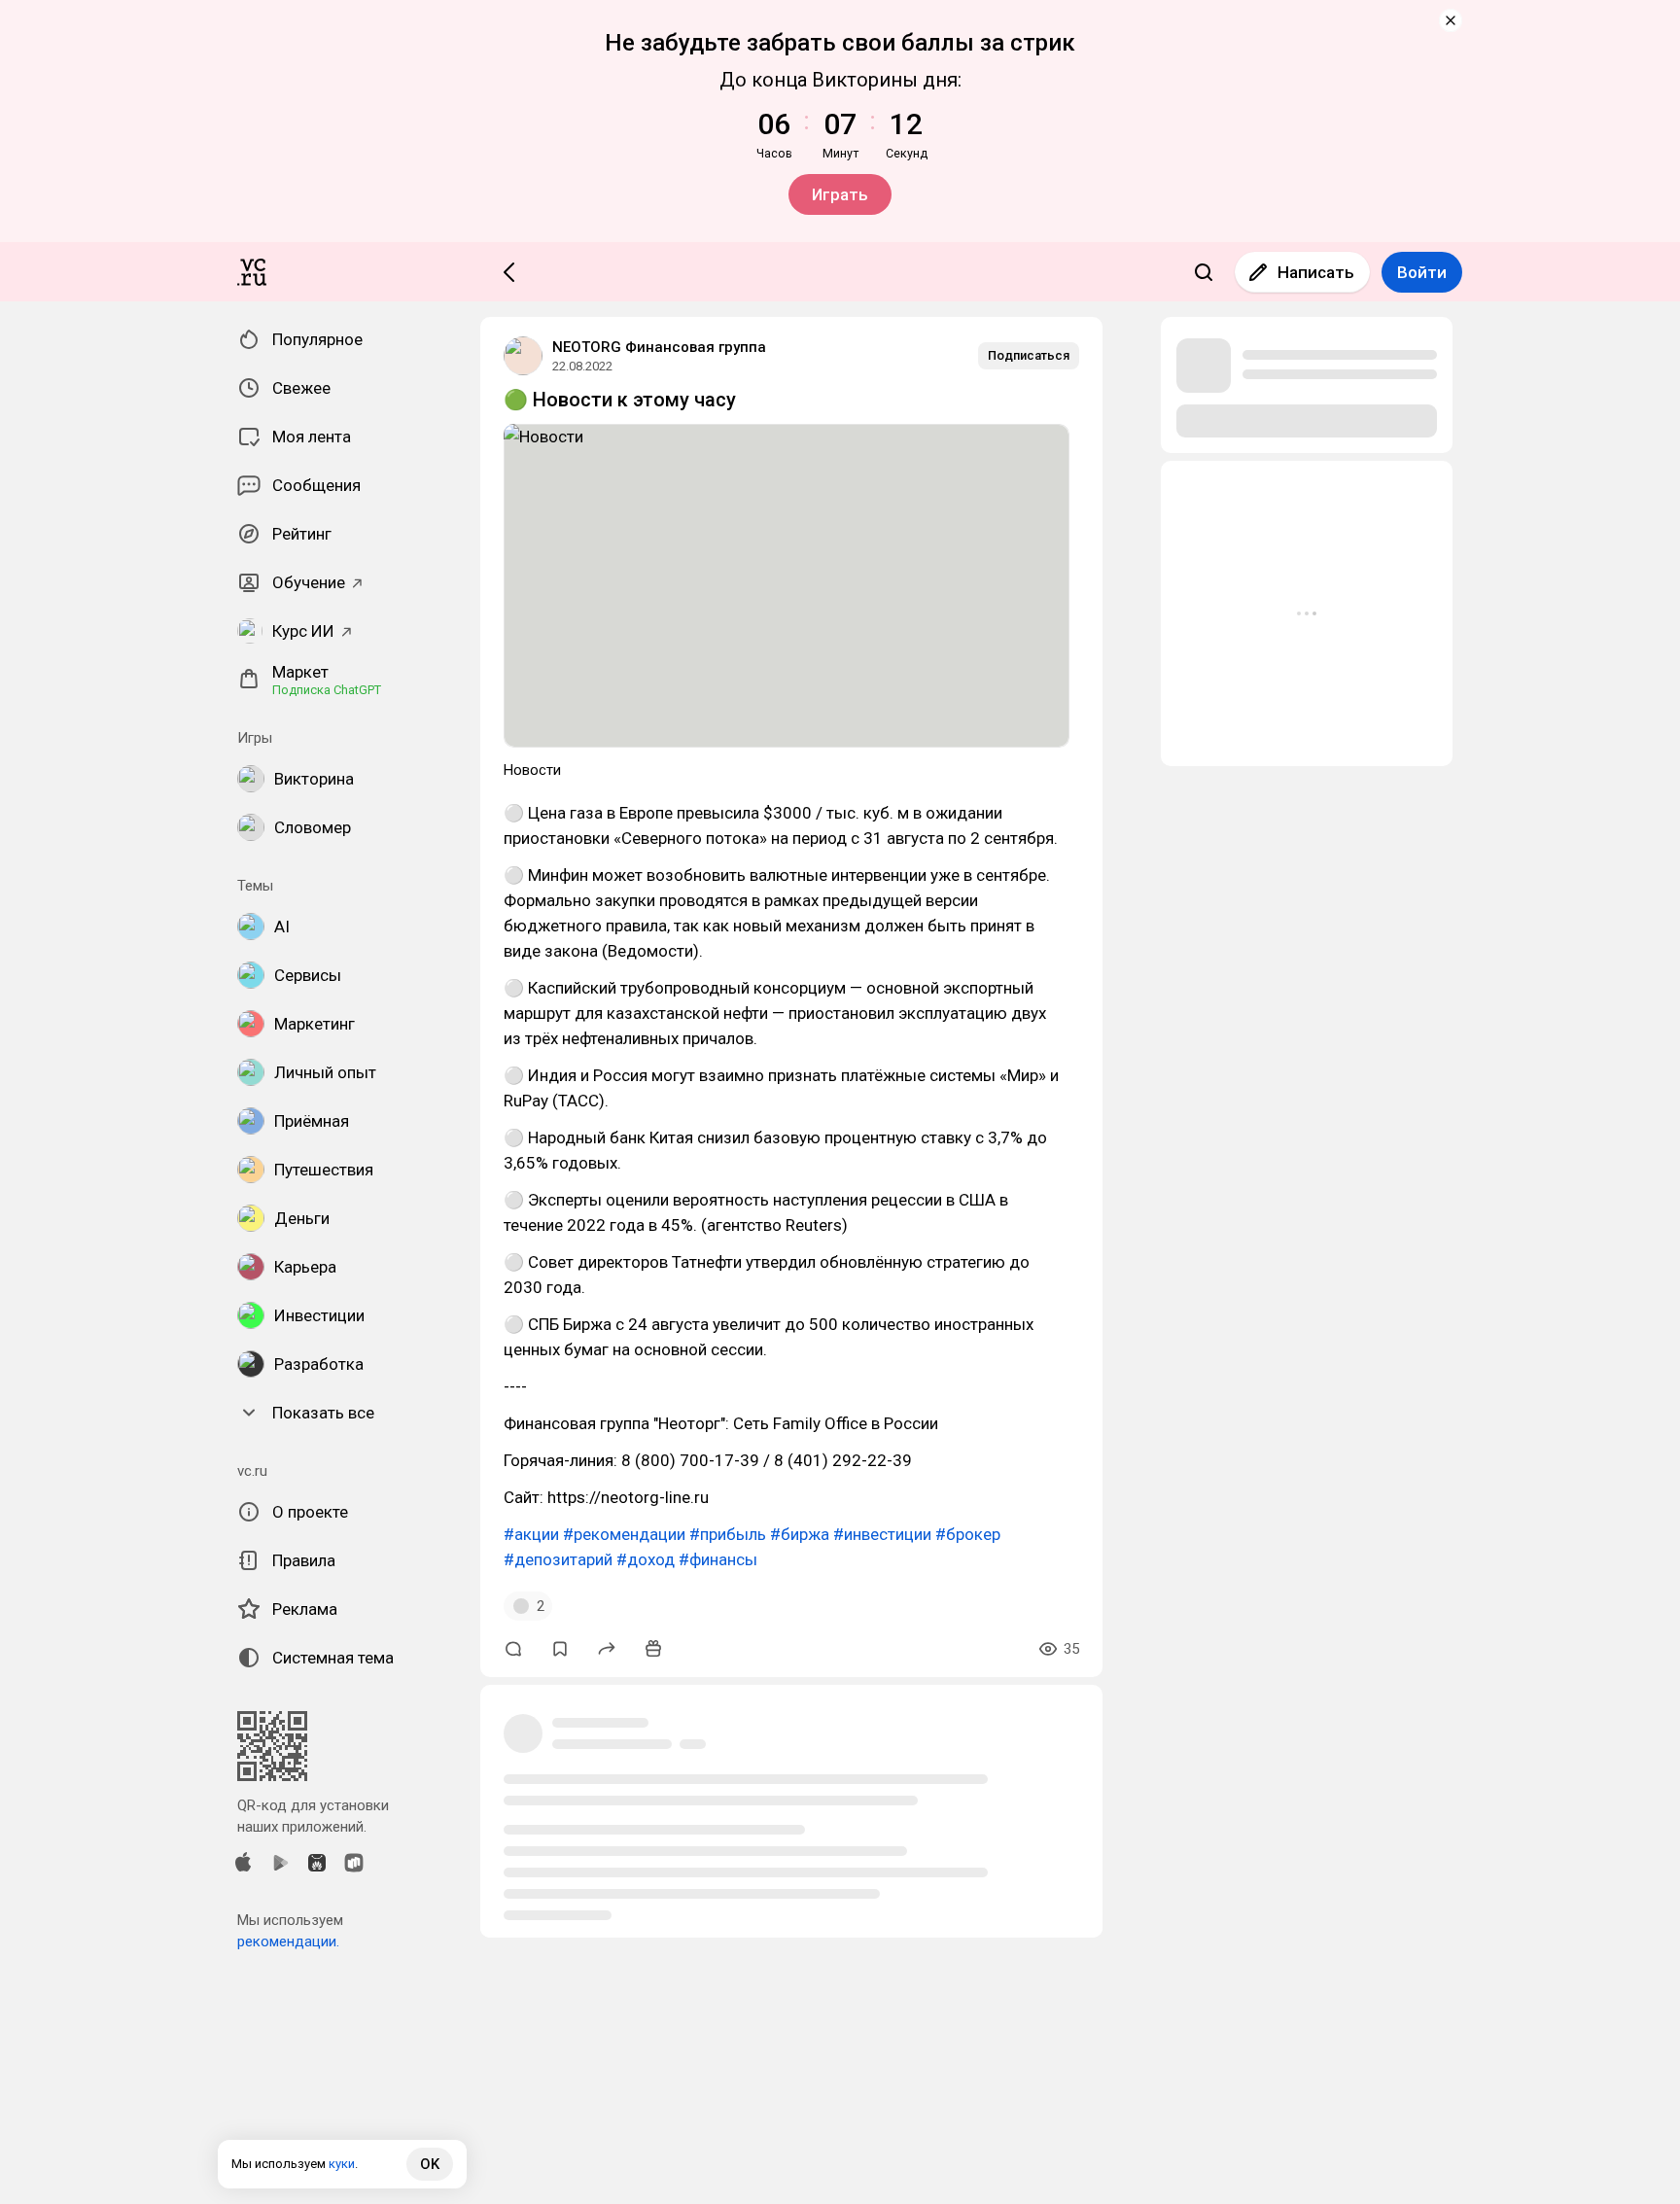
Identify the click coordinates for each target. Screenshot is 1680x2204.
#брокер (968, 1534)
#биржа (800, 1534)
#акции (531, 1534)
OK (430, 2164)
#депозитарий (558, 1559)
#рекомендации (624, 1534)
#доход (646, 1559)
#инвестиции (882, 1534)
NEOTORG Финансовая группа (659, 347)
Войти (1422, 272)
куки (342, 2164)
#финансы (718, 1559)
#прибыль (728, 1534)
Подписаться (1029, 355)
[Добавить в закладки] (560, 1649)
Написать (1316, 272)
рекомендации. (288, 1942)
